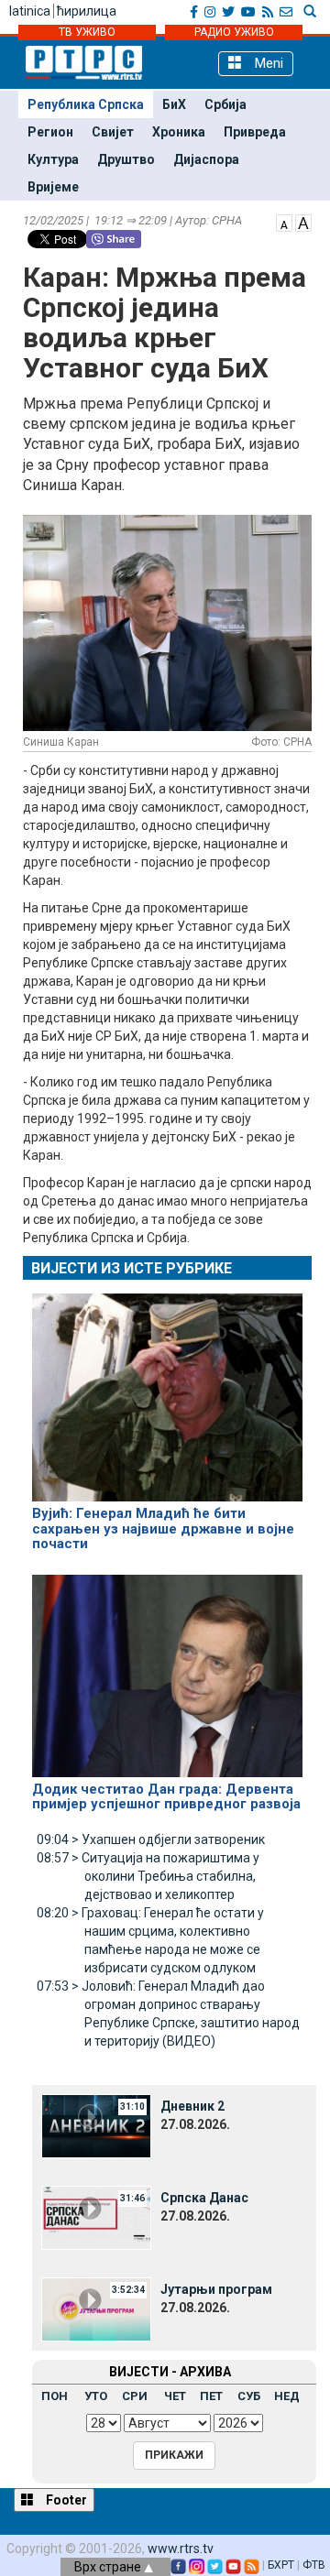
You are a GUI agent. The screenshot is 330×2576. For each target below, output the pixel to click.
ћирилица (87, 11)
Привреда (255, 132)
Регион (50, 132)
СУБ (249, 2396)
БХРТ (281, 2565)
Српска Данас (204, 2198)
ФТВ (314, 2565)
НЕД (287, 2396)
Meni (267, 63)
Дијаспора (206, 159)
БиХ (174, 104)
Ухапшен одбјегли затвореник (151, 1839)
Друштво (126, 159)
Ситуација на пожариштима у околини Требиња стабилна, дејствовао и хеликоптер (148, 1876)
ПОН (55, 2396)
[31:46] (96, 2216)
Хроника (179, 132)
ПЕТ (211, 2396)
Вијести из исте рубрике (132, 1268)
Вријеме (53, 187)
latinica (30, 11)
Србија (225, 104)
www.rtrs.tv (181, 2549)
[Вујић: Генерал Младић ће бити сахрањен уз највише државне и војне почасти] (167, 1390)
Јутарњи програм (216, 2289)
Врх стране (109, 2567)
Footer (65, 2500)
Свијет (113, 132)
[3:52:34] (96, 2308)
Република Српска (86, 104)
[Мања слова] (284, 222)
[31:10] (96, 2124)
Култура (53, 159)
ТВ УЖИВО (87, 32)
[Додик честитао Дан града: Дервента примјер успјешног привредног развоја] (167, 1667)
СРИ (135, 2396)
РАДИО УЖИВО (234, 32)
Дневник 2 (192, 2106)
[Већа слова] (303, 222)
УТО (96, 2396)
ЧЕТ (175, 2396)
